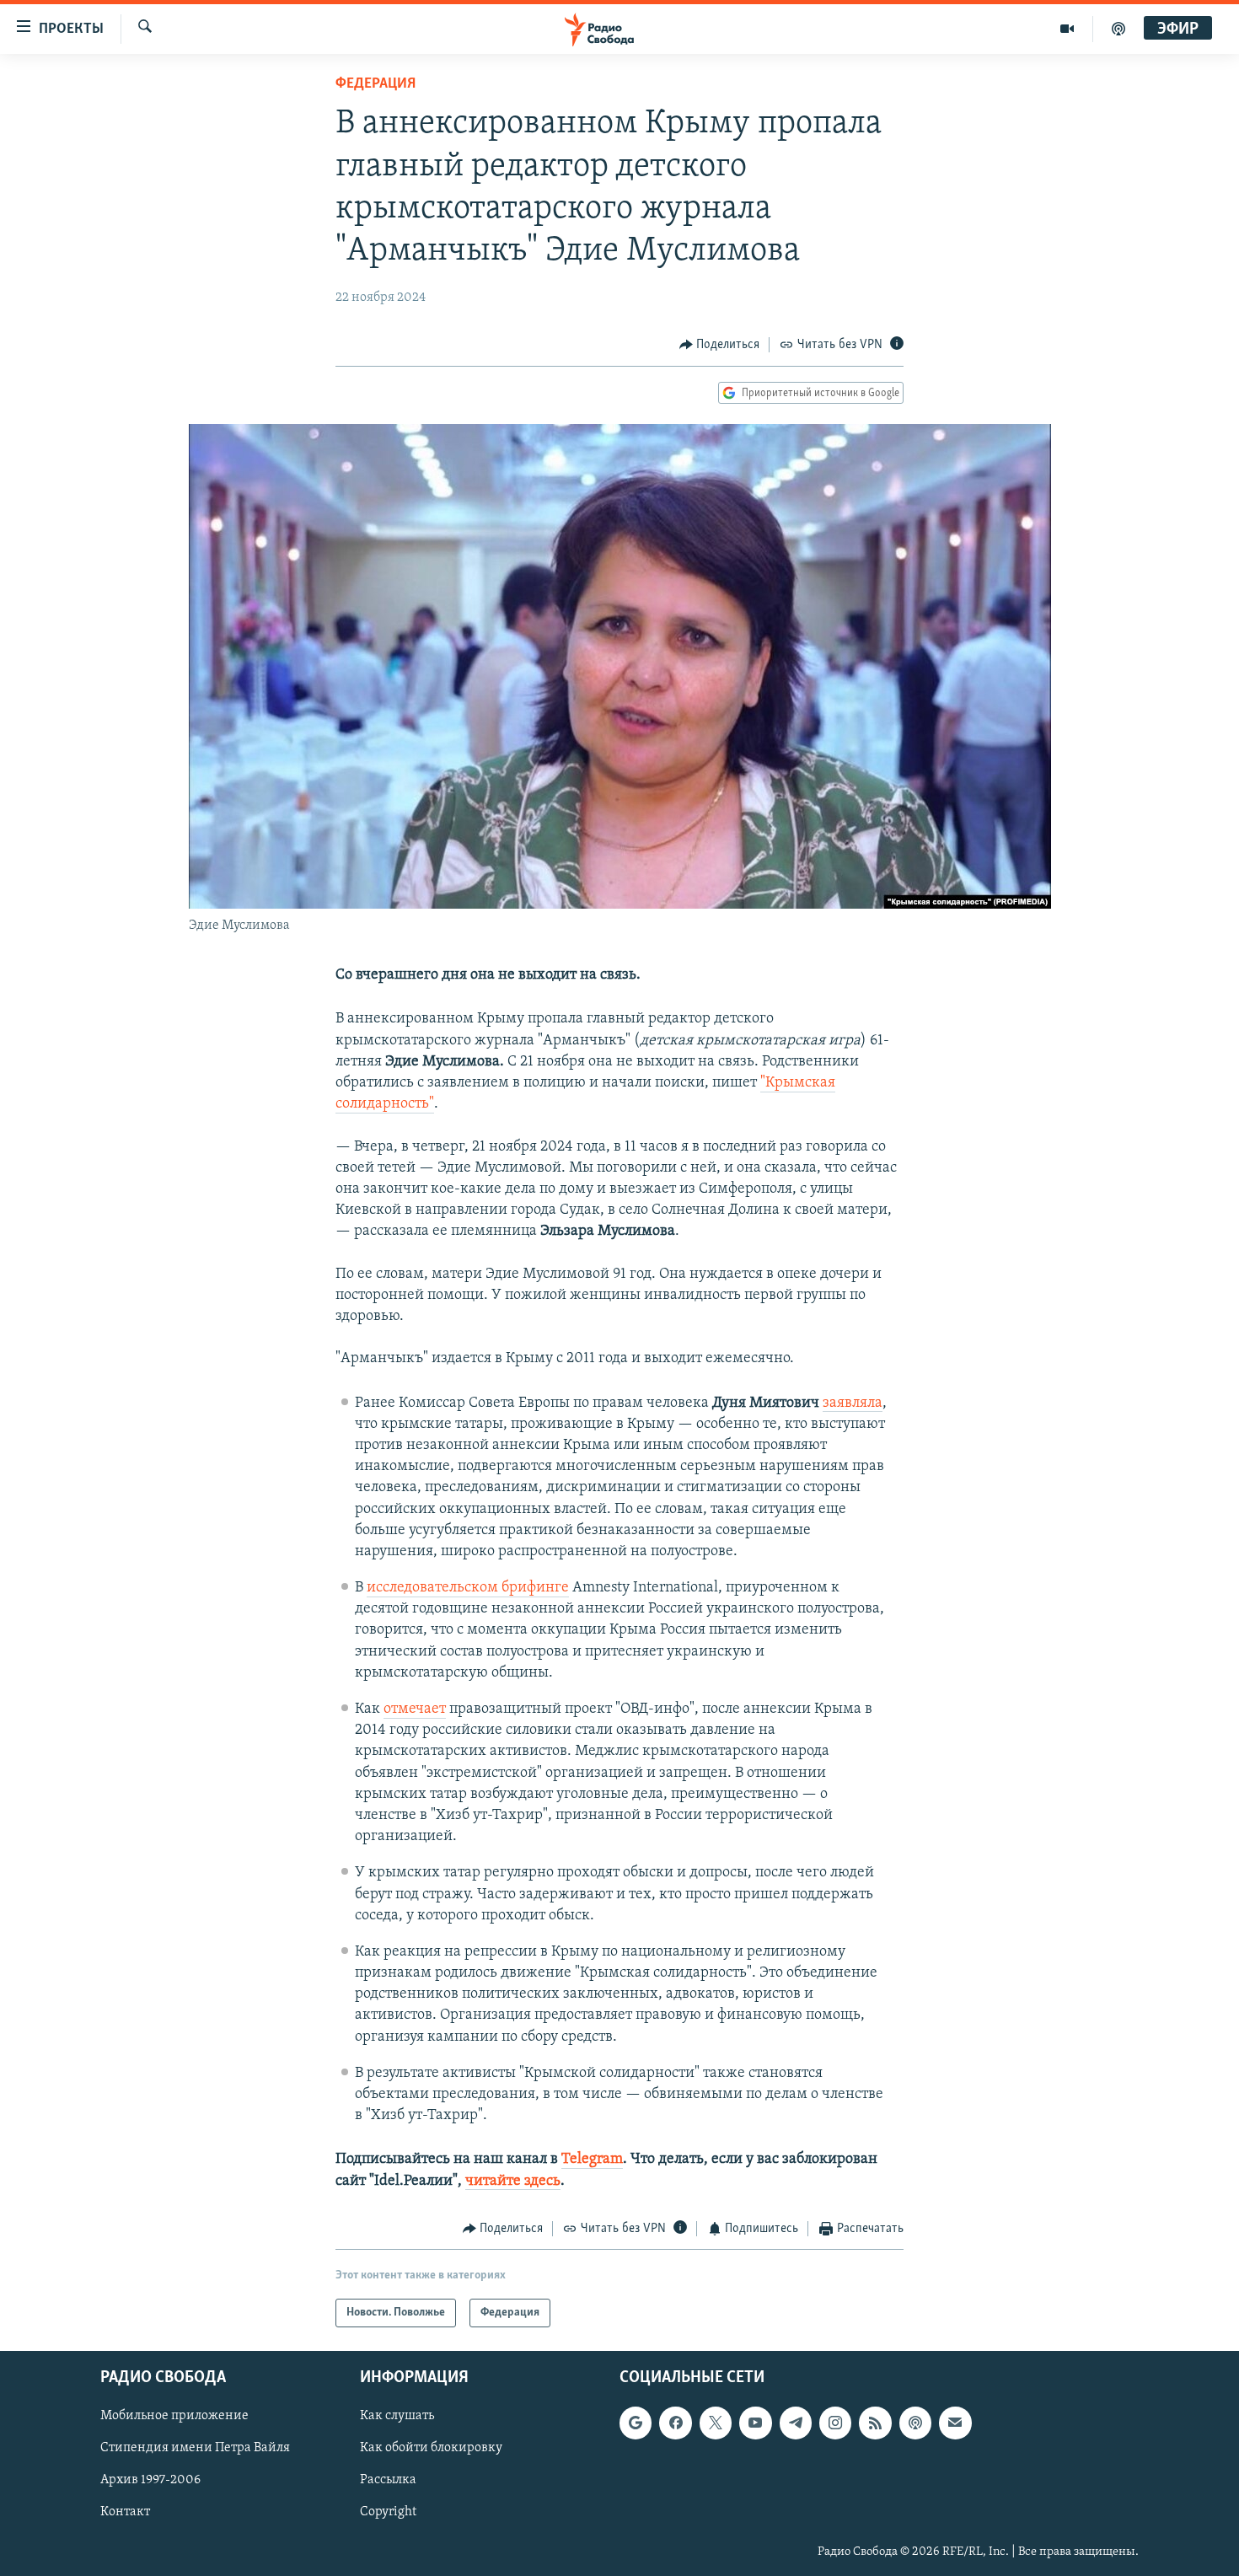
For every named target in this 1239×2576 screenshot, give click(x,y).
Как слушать (397, 2417)
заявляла (853, 1403)
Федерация (375, 84)
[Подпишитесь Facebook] (675, 2423)
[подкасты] (1118, 29)
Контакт (125, 2513)
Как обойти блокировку (431, 2449)
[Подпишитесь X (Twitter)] (716, 2423)
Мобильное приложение (174, 2417)
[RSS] (875, 2423)
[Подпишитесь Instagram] (835, 2423)
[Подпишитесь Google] (636, 2423)
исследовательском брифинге (468, 1588)
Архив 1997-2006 (150, 2481)
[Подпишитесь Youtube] (755, 2423)
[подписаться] (955, 2423)
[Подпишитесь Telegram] (796, 2423)
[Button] (720, 345)
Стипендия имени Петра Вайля (195, 2449)
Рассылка (388, 2481)
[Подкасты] (915, 2423)
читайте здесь (513, 2182)
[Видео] (1067, 29)
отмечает (415, 1709)
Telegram (592, 2160)
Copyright (388, 2513)
